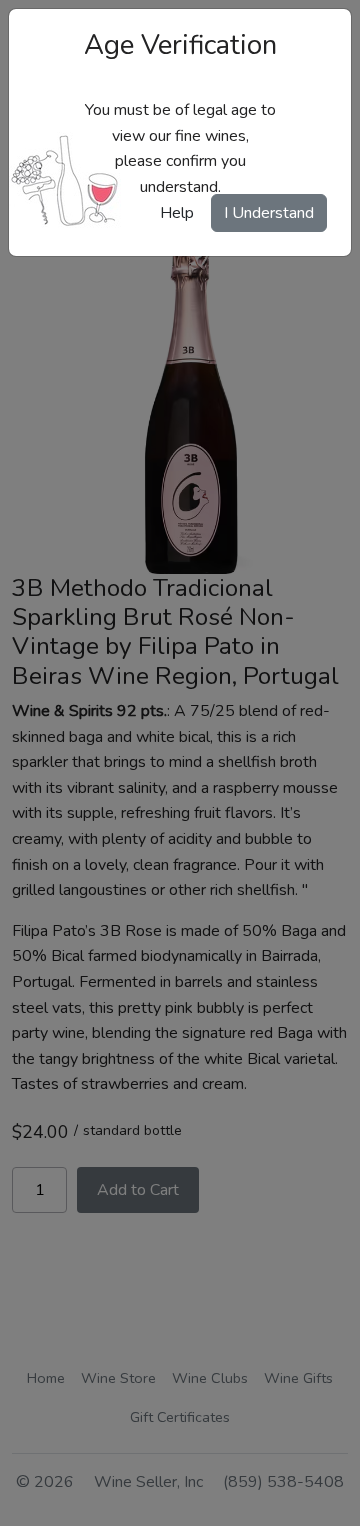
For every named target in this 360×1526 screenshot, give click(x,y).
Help (177, 213)
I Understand (269, 213)
